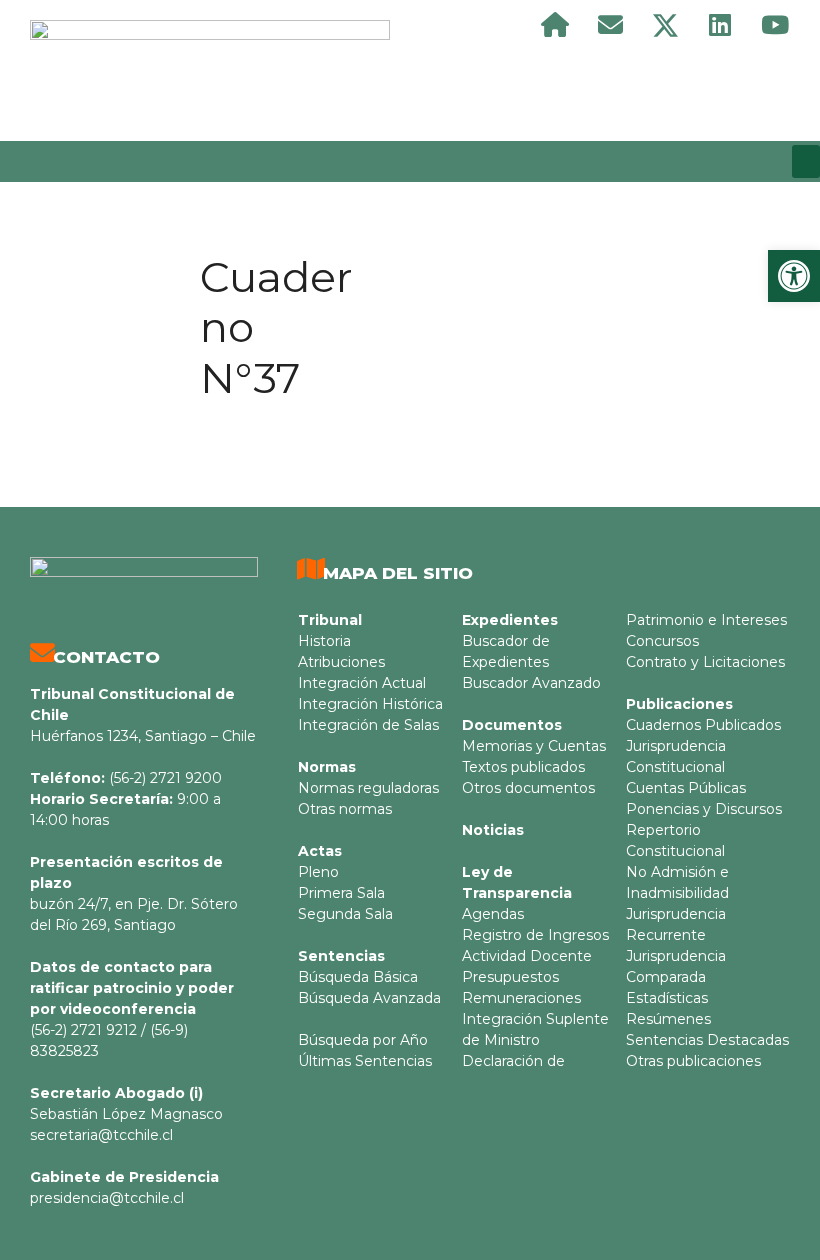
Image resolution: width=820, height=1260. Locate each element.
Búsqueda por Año (363, 1040)
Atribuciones (341, 662)
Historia (324, 641)
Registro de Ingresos (535, 935)
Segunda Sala (345, 914)
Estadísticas (667, 998)
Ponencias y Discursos (704, 809)
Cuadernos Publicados (703, 725)
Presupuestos (510, 977)
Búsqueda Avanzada (369, 998)
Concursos (662, 641)
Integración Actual (362, 683)
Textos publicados (523, 767)
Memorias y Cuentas (534, 746)
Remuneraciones (521, 998)
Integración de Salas (368, 725)
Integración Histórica (370, 704)
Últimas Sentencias (365, 1061)
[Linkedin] (720, 25)
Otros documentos (528, 788)
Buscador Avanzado (531, 683)
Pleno (318, 872)
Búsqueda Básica (358, 977)
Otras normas (345, 809)
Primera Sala (341, 893)
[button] (806, 161)
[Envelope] (610, 25)
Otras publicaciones (693, 1061)
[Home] (555, 25)
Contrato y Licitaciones (705, 662)
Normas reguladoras (368, 788)
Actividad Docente (527, 956)
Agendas (493, 914)
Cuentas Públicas (686, 788)
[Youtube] (775, 25)
